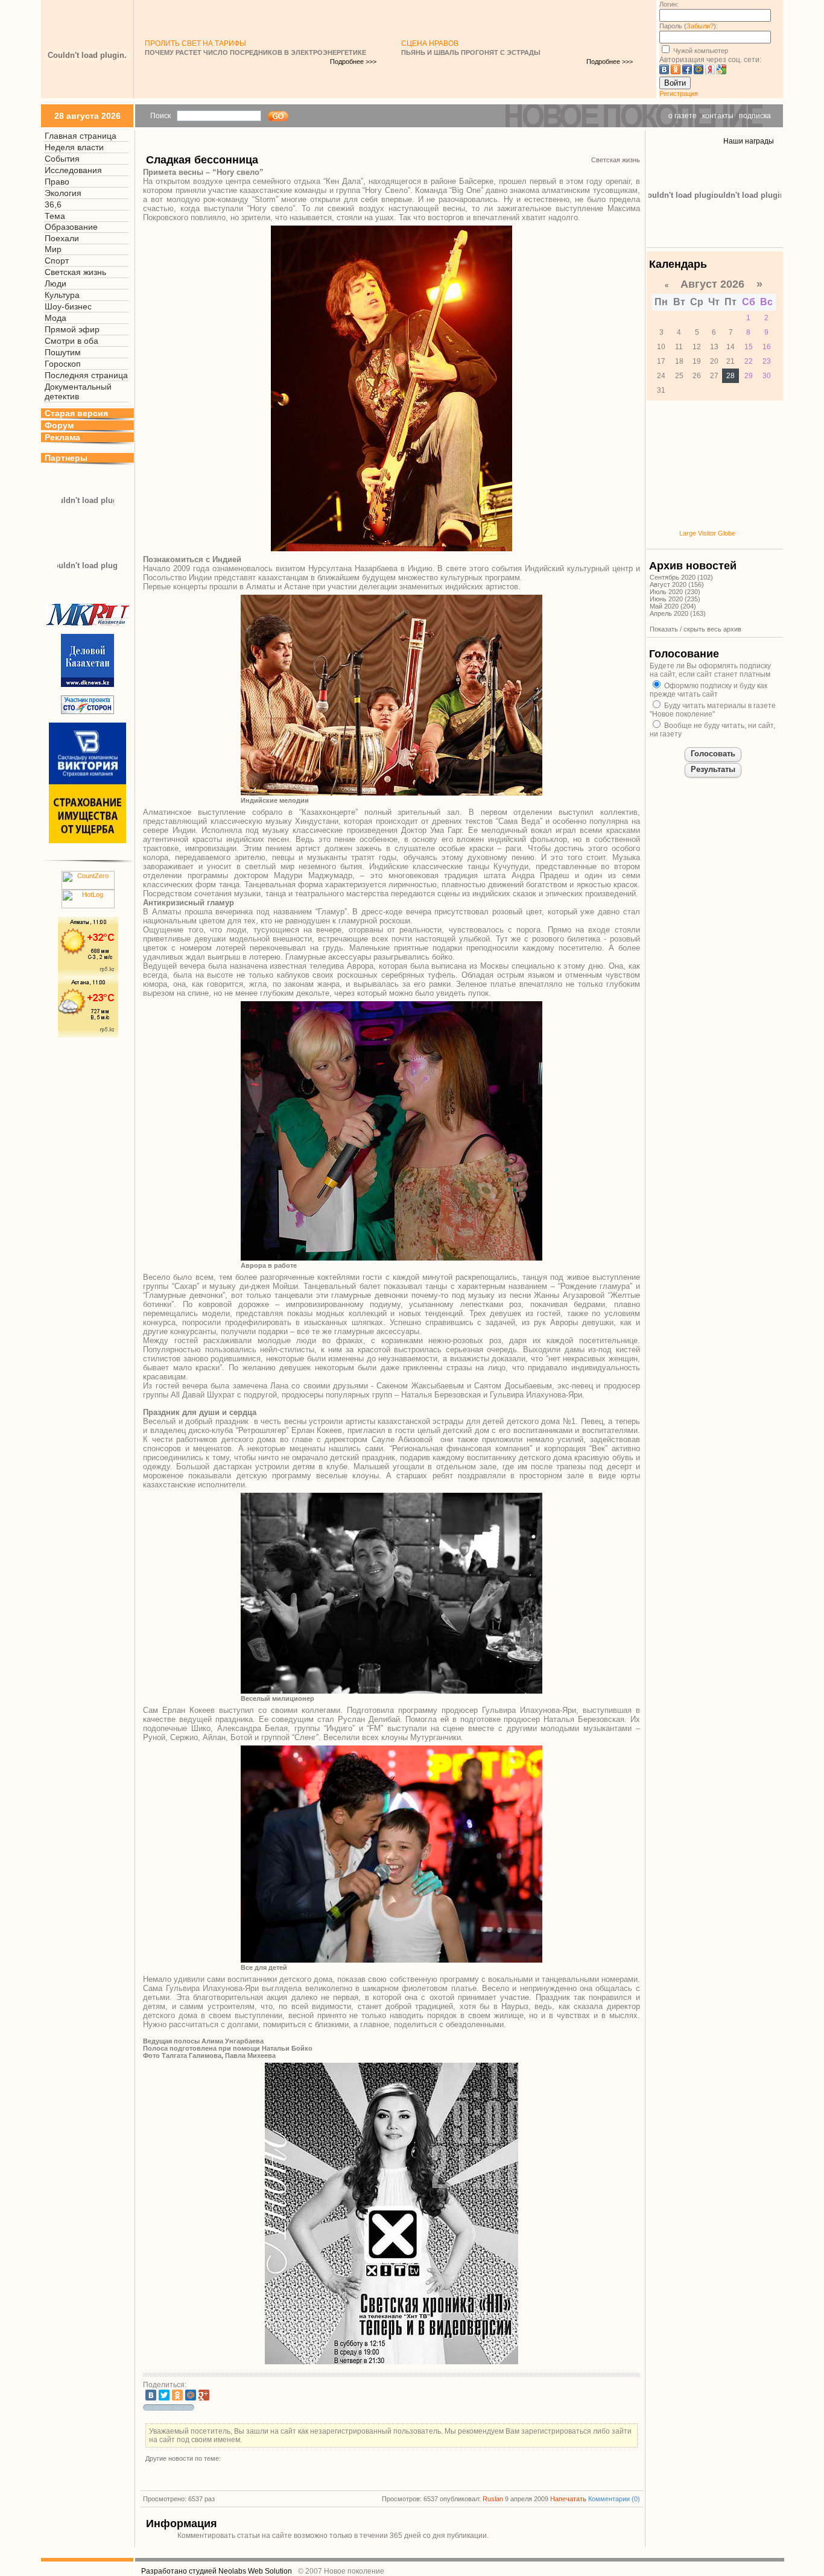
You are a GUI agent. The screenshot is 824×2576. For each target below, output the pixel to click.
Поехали (62, 238)
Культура (62, 295)
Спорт (57, 261)
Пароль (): (689, 26)
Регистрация (679, 93)
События (62, 159)
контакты (718, 116)
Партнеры (66, 458)
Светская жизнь (75, 272)
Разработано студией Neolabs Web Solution (217, 2571)
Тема (55, 216)
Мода (55, 318)
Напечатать (568, 2499)
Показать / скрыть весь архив (696, 629)
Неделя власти (74, 147)
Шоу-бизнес (68, 306)
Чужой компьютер (700, 51)
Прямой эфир (72, 329)
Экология (63, 193)
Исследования (73, 170)
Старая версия (76, 413)
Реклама (62, 437)
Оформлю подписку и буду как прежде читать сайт (708, 690)
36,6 (53, 204)
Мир (53, 249)
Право (57, 182)
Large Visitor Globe (707, 533)
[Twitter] (164, 2395)
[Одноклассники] (177, 2395)
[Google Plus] (204, 2395)
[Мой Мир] (191, 2395)
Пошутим (63, 352)
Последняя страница (86, 375)
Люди (55, 283)
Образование (71, 227)
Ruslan (493, 2499)
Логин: (669, 4)
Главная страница (81, 136)
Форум (59, 425)
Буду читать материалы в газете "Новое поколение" (713, 710)
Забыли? (700, 26)
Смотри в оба (71, 341)
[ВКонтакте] (151, 2395)
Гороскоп (63, 364)
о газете (683, 116)
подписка (755, 116)
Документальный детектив (78, 391)
